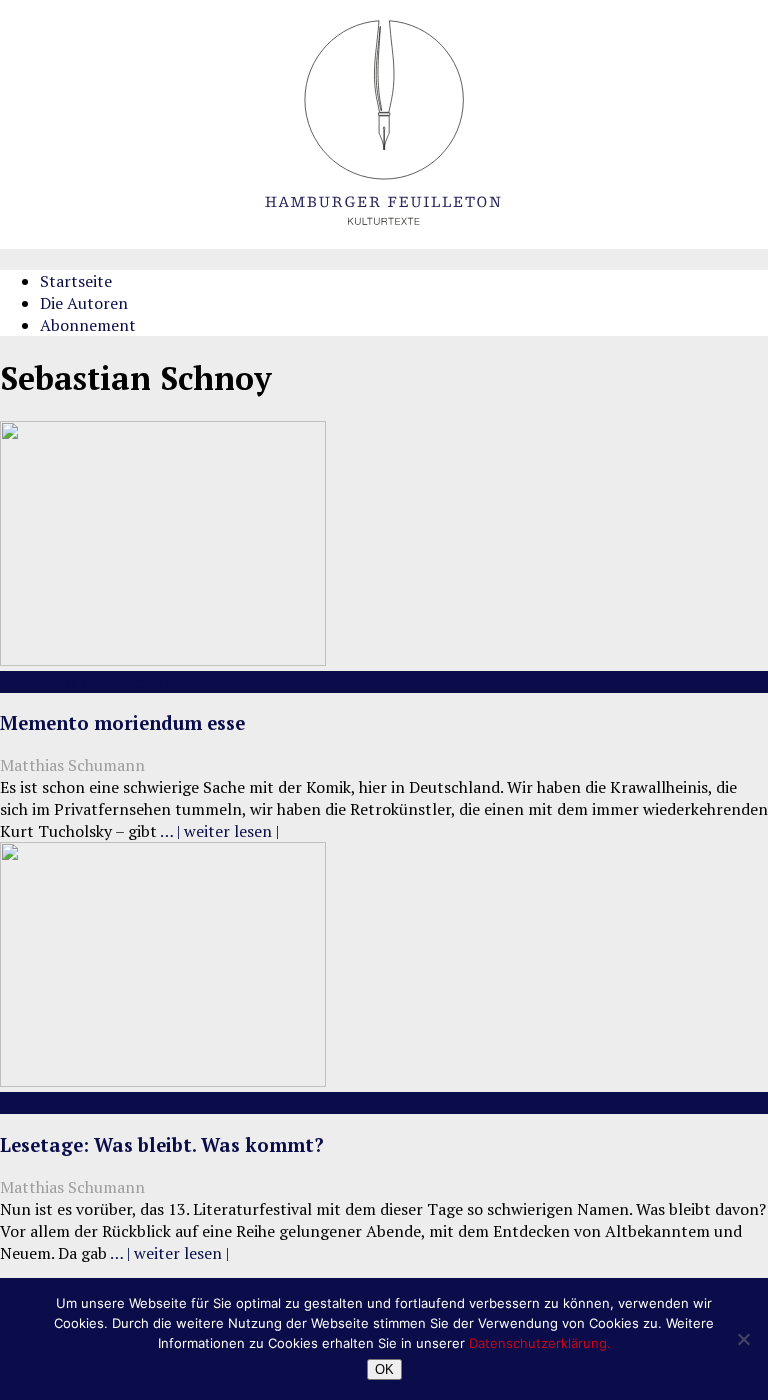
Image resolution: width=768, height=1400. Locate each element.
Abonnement (88, 325)
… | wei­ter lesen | (219, 831)
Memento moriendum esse (122, 723)
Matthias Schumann (72, 765)
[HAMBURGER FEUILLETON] (384, 243)
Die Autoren (84, 303)
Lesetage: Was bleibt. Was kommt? (162, 1145)
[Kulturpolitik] (163, 1081)
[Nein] (743, 1339)
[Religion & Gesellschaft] (163, 660)
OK (384, 1369)
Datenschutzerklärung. (540, 1343)
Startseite (76, 281)
